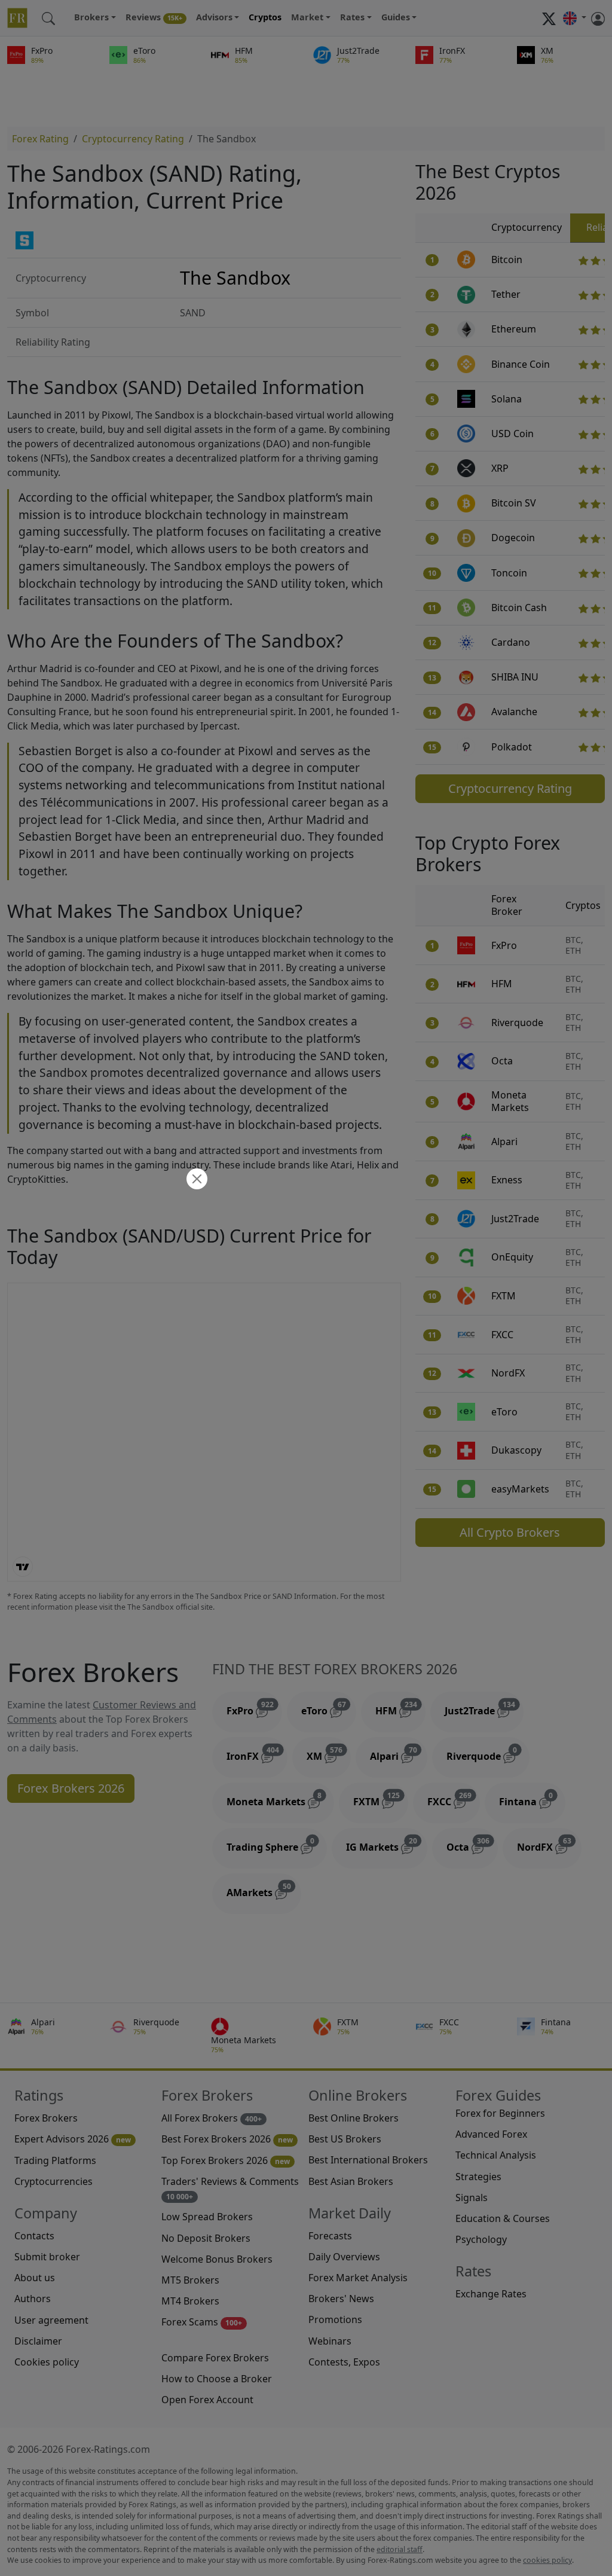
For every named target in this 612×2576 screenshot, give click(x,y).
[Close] (195, 1180)
